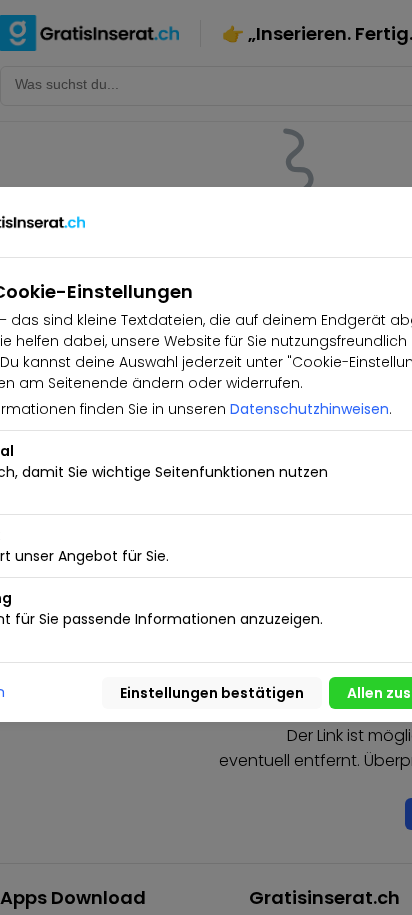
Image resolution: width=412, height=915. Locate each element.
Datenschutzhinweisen (309, 409)
